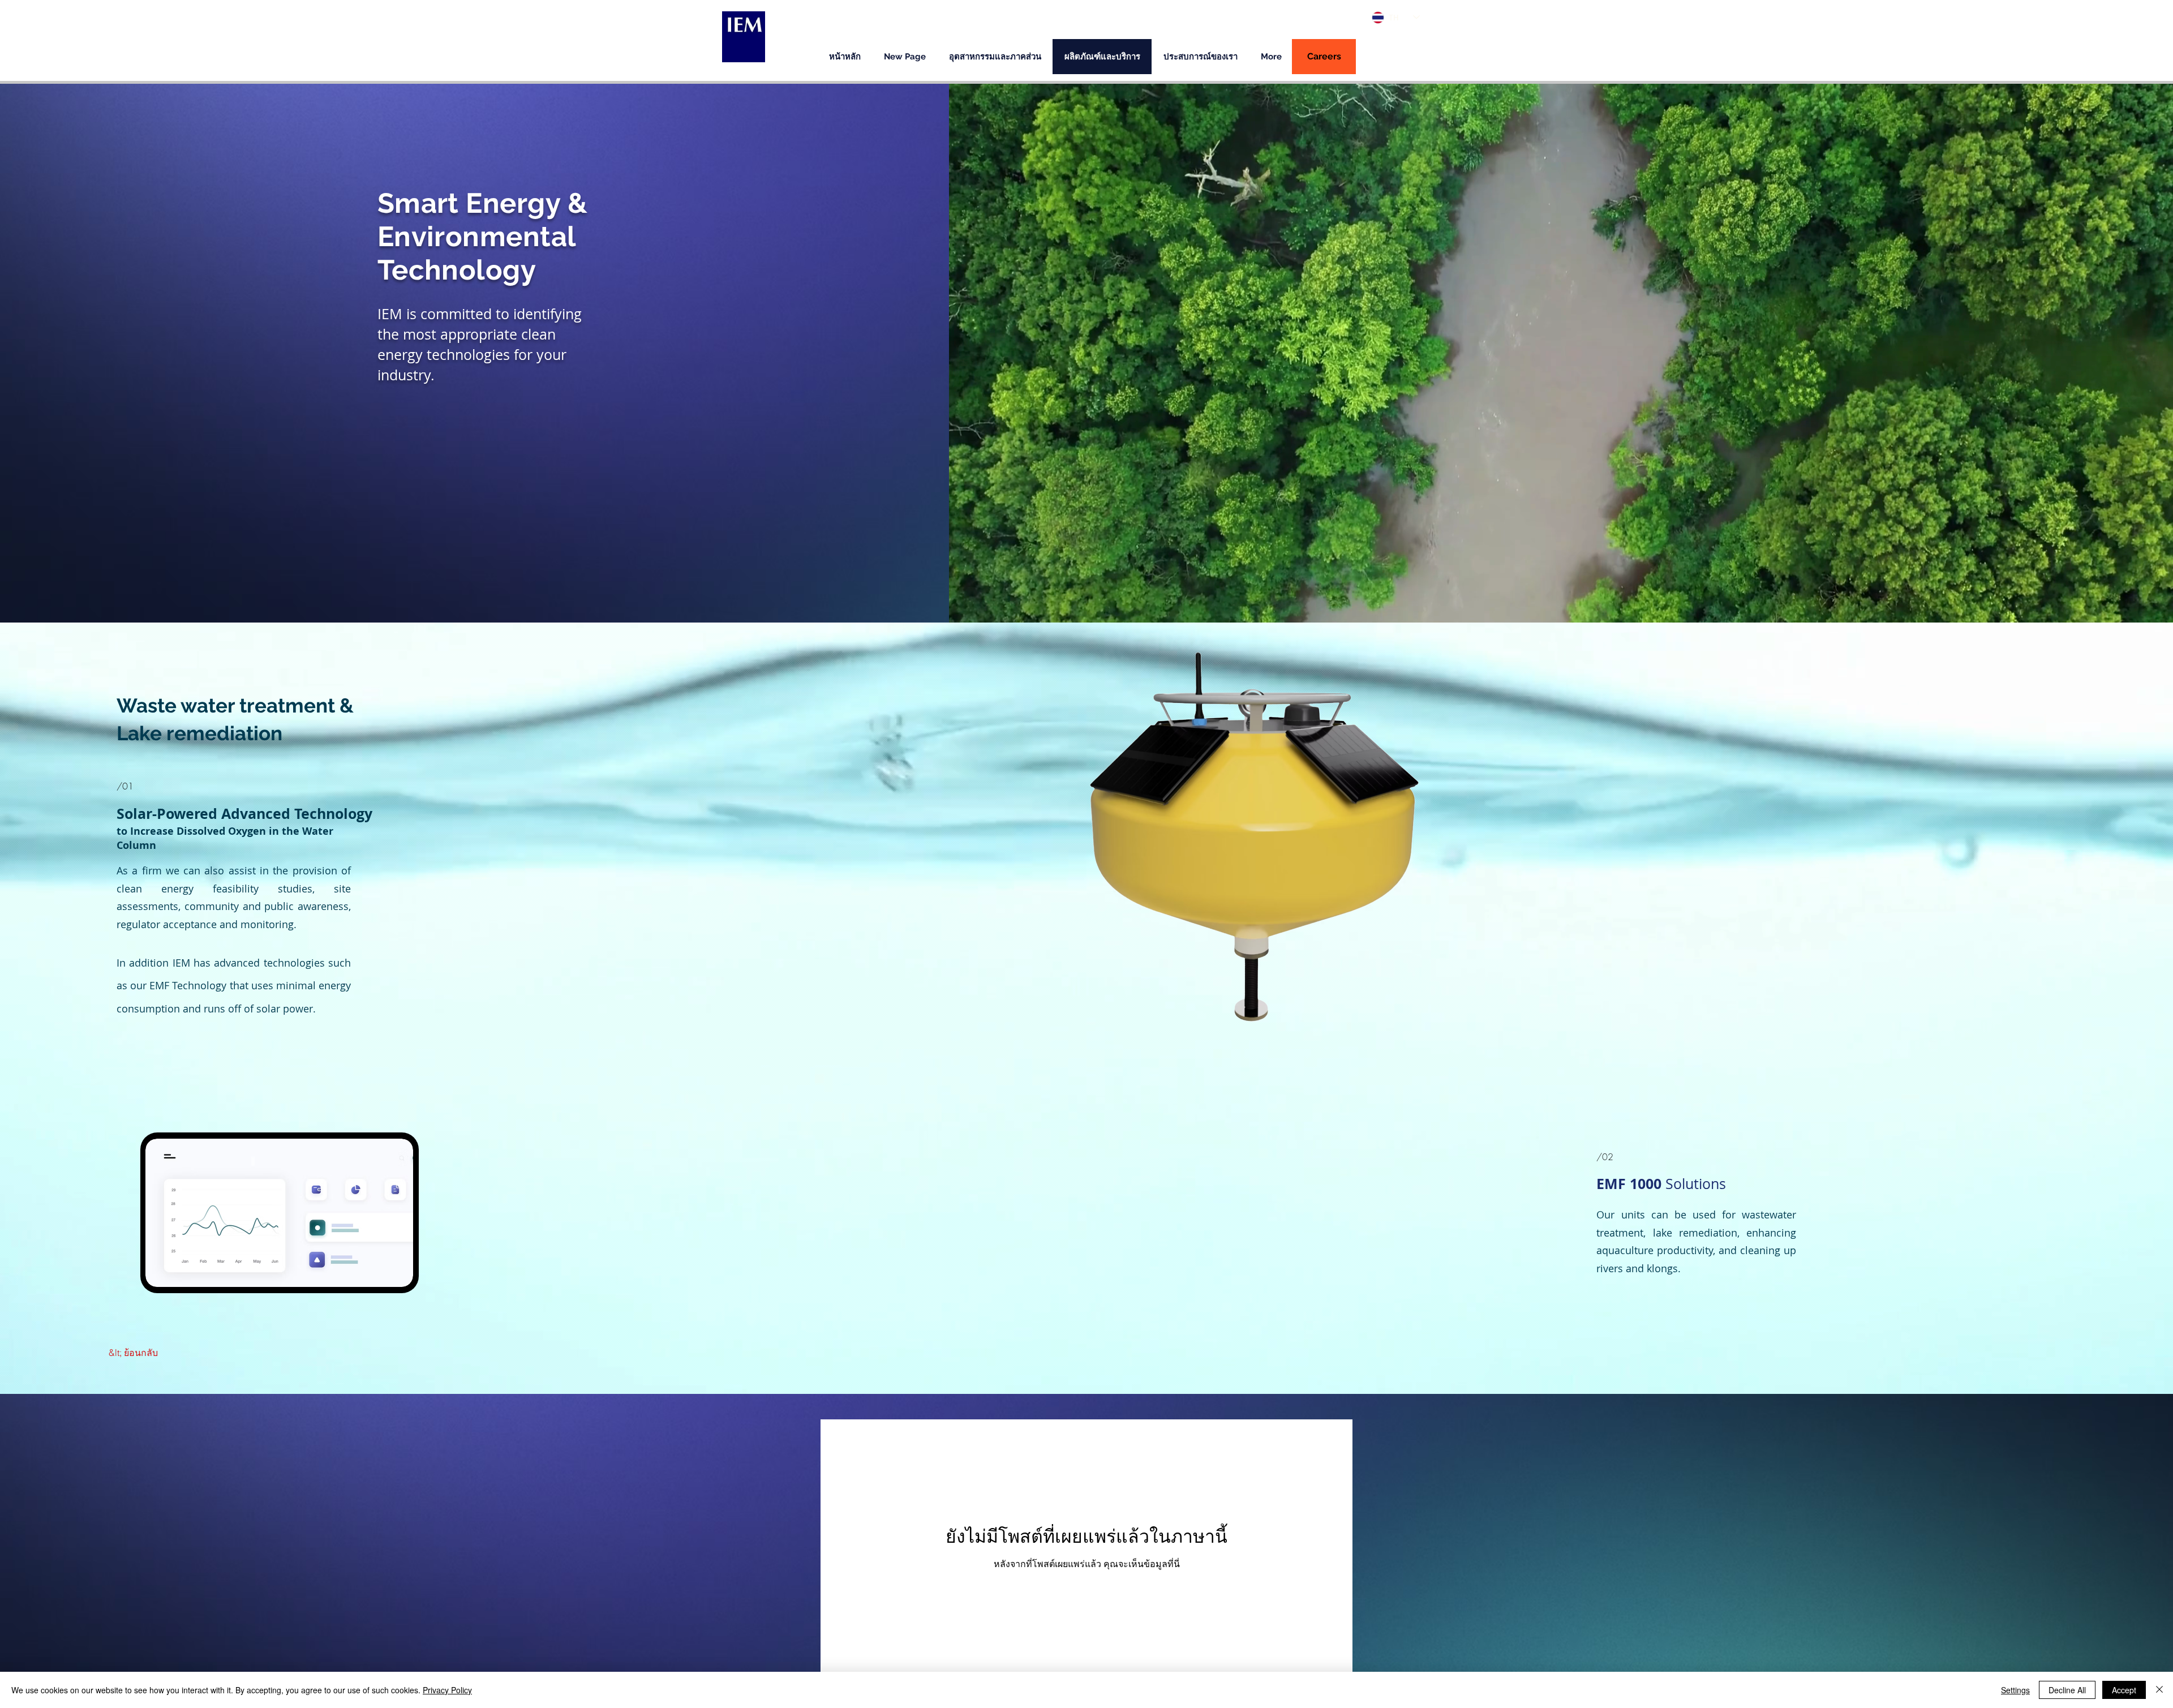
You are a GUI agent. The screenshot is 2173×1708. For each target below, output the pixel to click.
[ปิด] (2159, 1690)
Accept (2124, 1690)
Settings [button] (2015, 1690)
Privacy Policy (447, 1690)
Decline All (2067, 1690)
